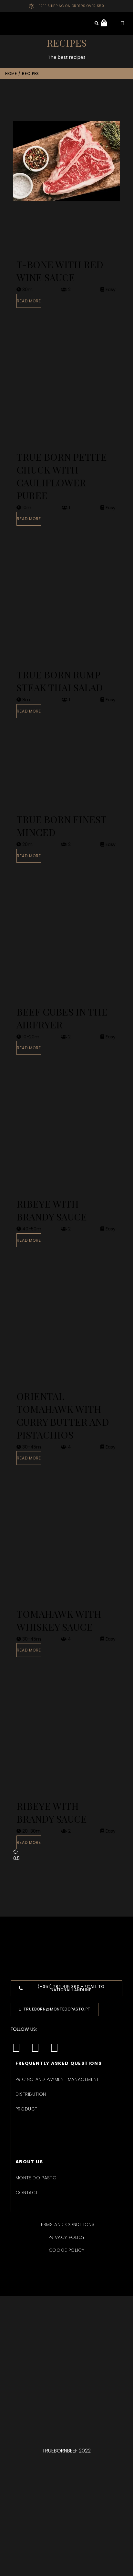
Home (11, 74)
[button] (66, 24)
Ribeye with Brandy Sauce (52, 1210)
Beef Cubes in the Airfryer (62, 1018)
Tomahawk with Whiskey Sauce (59, 1620)
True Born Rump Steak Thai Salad (60, 681)
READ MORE (29, 301)
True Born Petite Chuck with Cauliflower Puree (62, 476)
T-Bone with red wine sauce (60, 271)
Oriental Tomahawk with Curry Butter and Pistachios (63, 1415)
